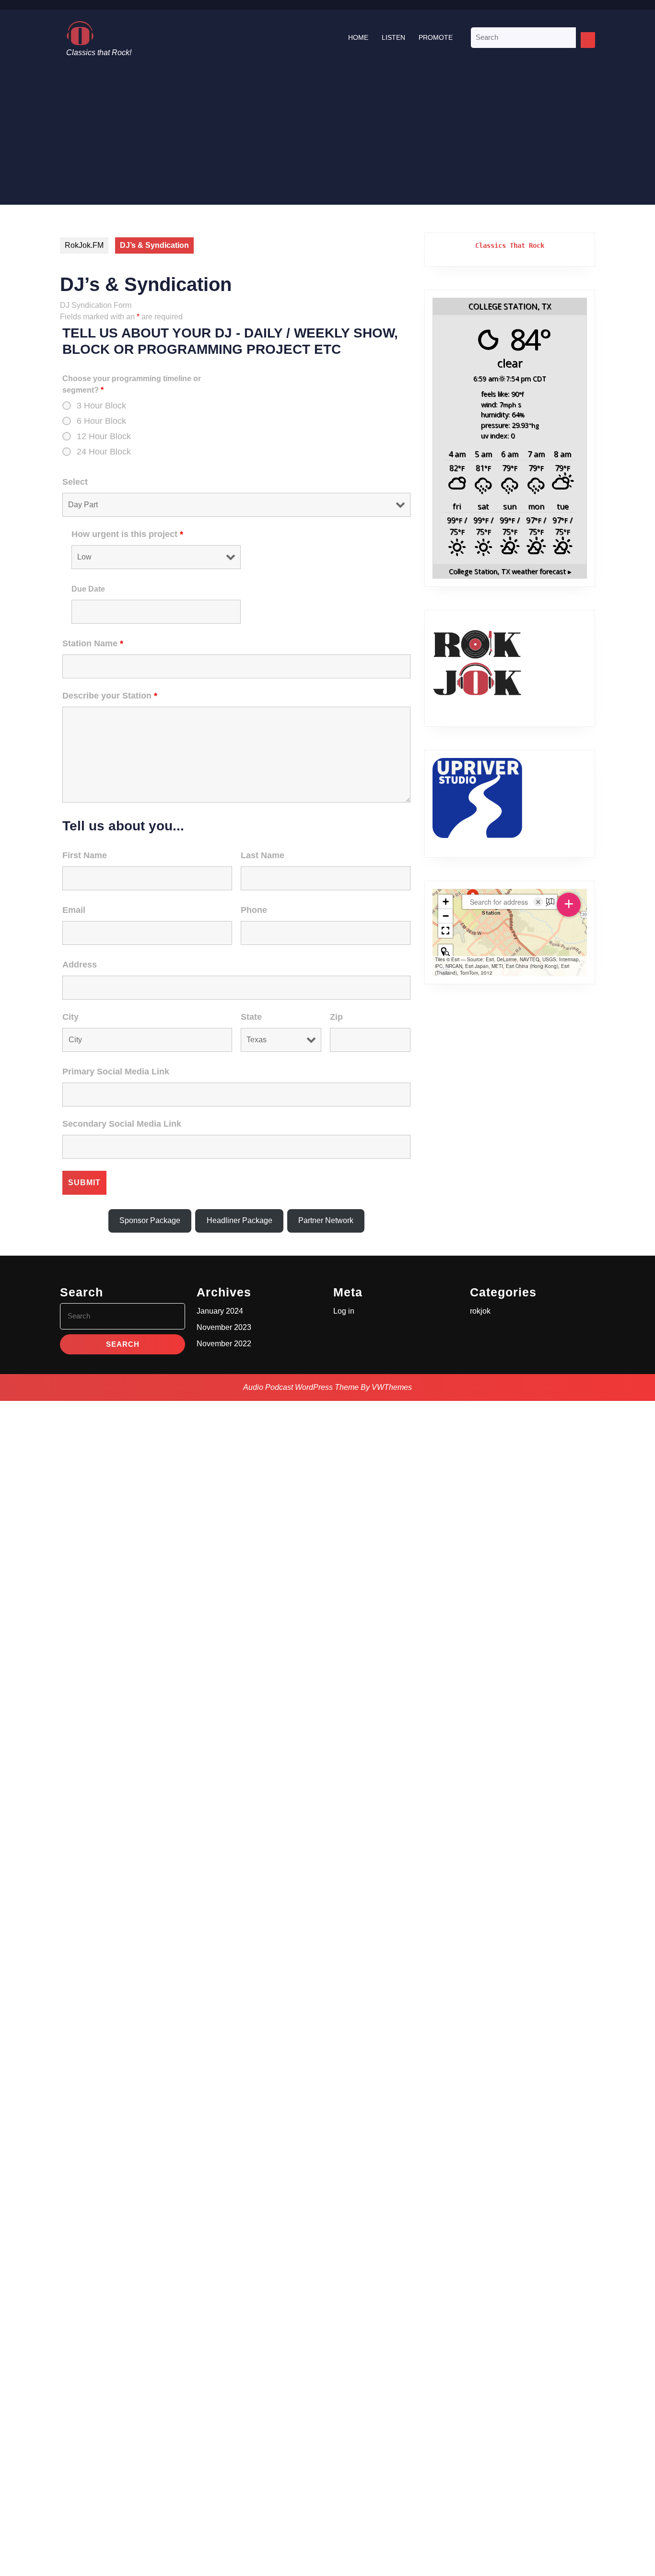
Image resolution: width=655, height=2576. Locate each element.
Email (74, 910)
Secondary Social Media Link (122, 1124)
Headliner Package (240, 1220)
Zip (336, 1017)
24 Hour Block (104, 452)
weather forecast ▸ (510, 571)
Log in (344, 1311)
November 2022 (224, 1344)
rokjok (480, 1311)
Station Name (93, 643)
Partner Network (326, 1220)
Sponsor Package (150, 1220)
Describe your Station (110, 696)
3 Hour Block (101, 406)
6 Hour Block (101, 421)
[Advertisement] (327, 138)
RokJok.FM (84, 245)
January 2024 (220, 1311)
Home (358, 37)
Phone (254, 910)
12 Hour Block (104, 436)
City (70, 1017)
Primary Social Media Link (116, 1072)
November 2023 (224, 1327)
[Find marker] (445, 952)
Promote (436, 37)
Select (75, 482)
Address (80, 965)
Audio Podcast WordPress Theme (301, 1387)
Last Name (263, 855)
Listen (393, 37)
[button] (445, 902)
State (251, 1017)
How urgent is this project (127, 534)
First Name (85, 855)
